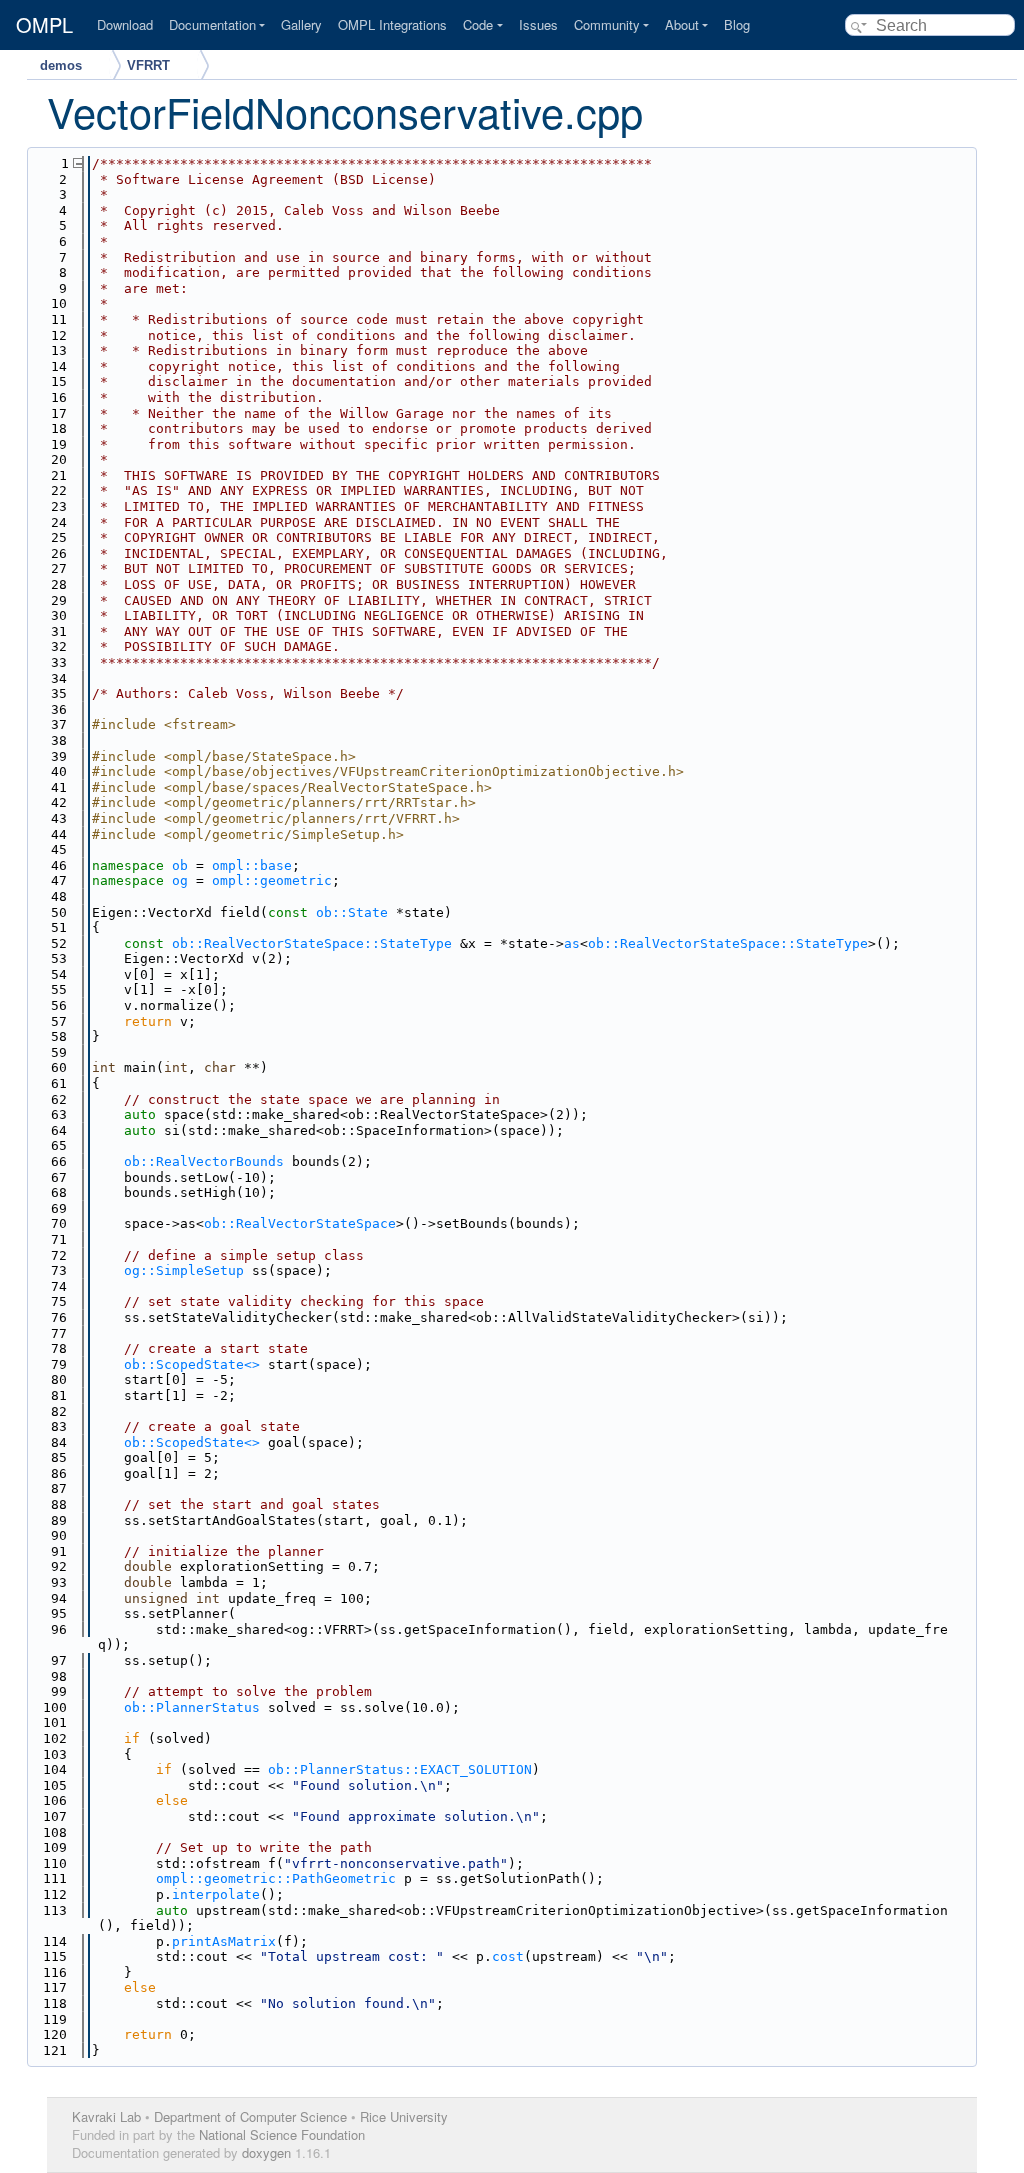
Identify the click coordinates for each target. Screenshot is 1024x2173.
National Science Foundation (282, 2134)
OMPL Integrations (392, 24)
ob (180, 865)
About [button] (682, 24)
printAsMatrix (224, 1941)
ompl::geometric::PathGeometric (276, 1878)
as (572, 943)
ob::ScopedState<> (192, 1364)
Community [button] (607, 24)
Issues (538, 24)
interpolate (216, 1894)
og (180, 880)
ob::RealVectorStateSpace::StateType (312, 943)
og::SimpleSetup (184, 1270)
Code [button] (478, 24)
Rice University (404, 2116)
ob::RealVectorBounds (204, 1161)
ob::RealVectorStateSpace (300, 1223)
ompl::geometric (272, 880)
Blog (737, 24)
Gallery (301, 24)
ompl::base (252, 865)
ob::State (352, 912)
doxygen (266, 2152)
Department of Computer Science (250, 2116)
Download (125, 24)
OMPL (44, 25)
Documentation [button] (212, 24)
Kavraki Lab (106, 2116)
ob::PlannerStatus (192, 1707)
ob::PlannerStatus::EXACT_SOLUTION (400, 1769)
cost (508, 1956)
